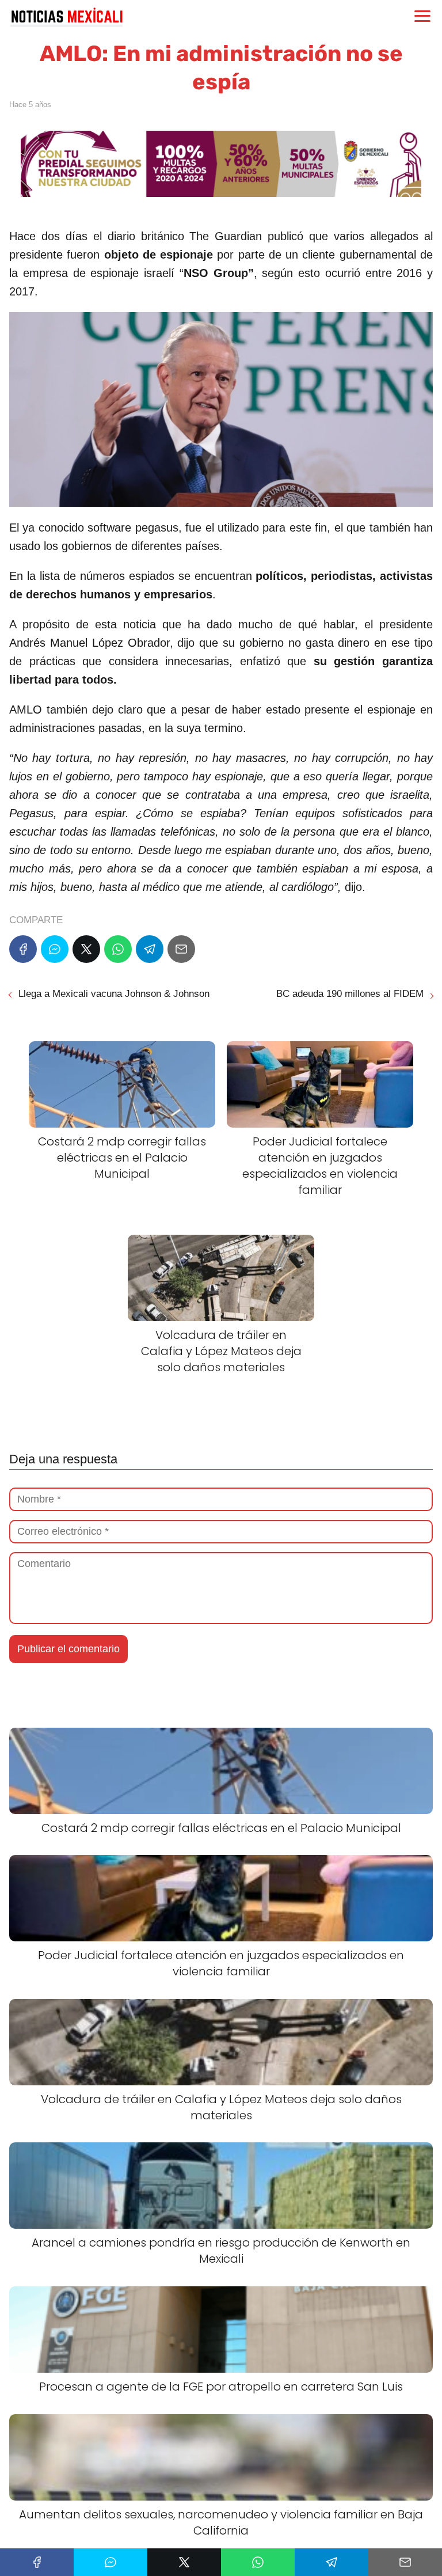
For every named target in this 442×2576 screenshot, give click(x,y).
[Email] (181, 949)
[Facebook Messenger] (55, 949)
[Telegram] (150, 949)
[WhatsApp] (118, 949)
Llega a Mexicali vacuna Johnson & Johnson (114, 994)
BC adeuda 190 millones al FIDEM (350, 994)
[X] (86, 949)
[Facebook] (23, 949)
